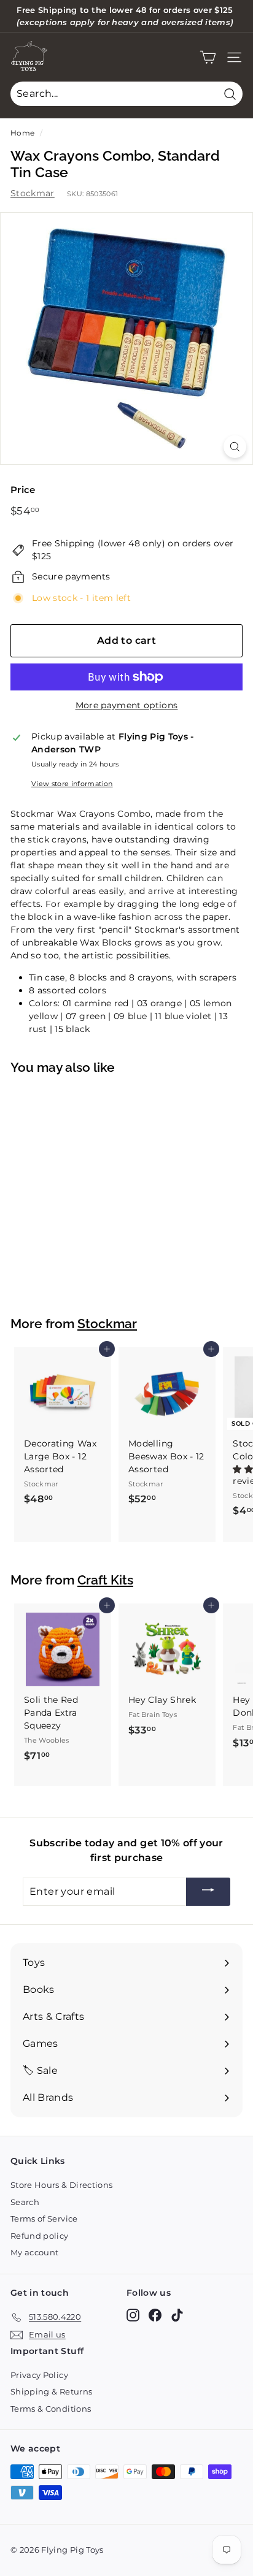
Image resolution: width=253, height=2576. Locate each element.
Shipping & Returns (51, 2391)
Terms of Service (44, 2219)
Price (23, 490)
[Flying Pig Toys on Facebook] (155, 2315)
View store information (72, 784)
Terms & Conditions (51, 2409)
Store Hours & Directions (61, 2185)
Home (22, 133)
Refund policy (40, 2236)
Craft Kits (105, 1580)
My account (35, 2252)
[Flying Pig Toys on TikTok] (177, 2315)
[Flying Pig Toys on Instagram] (133, 2315)
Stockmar (33, 193)
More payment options (127, 705)
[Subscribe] (208, 1892)
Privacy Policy (39, 2375)
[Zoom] (235, 447)
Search (25, 2202)
